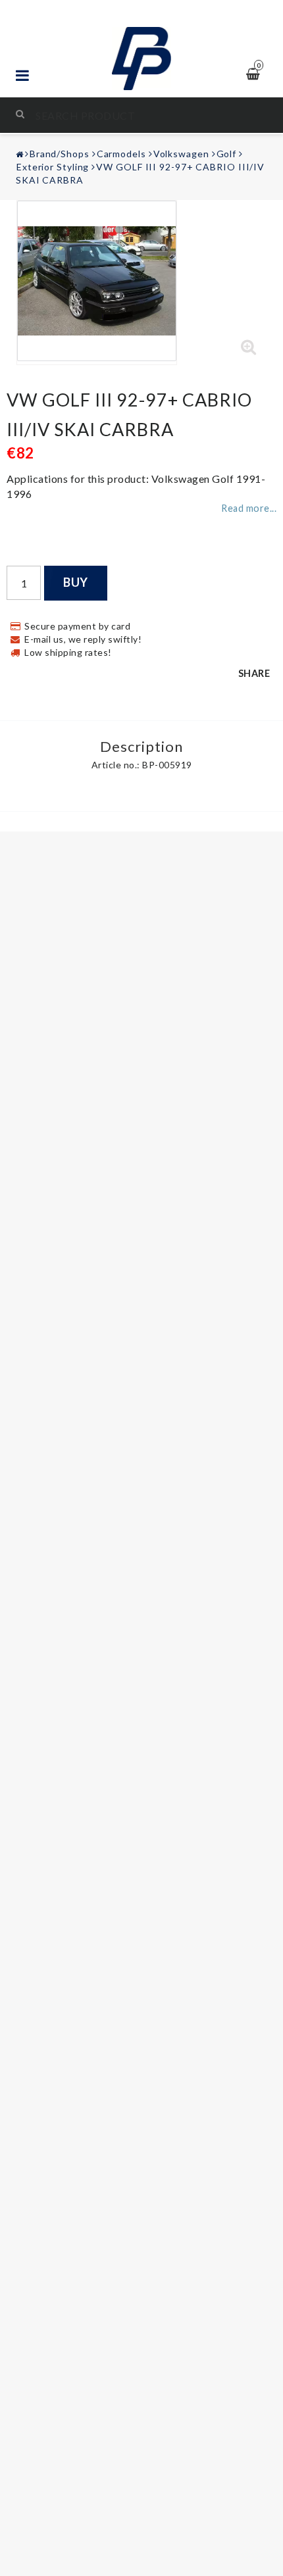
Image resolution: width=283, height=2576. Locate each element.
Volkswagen (181, 154)
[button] (249, 347)
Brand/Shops (60, 154)
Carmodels (121, 154)
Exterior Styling (53, 167)
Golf (227, 154)
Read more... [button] (249, 508)
